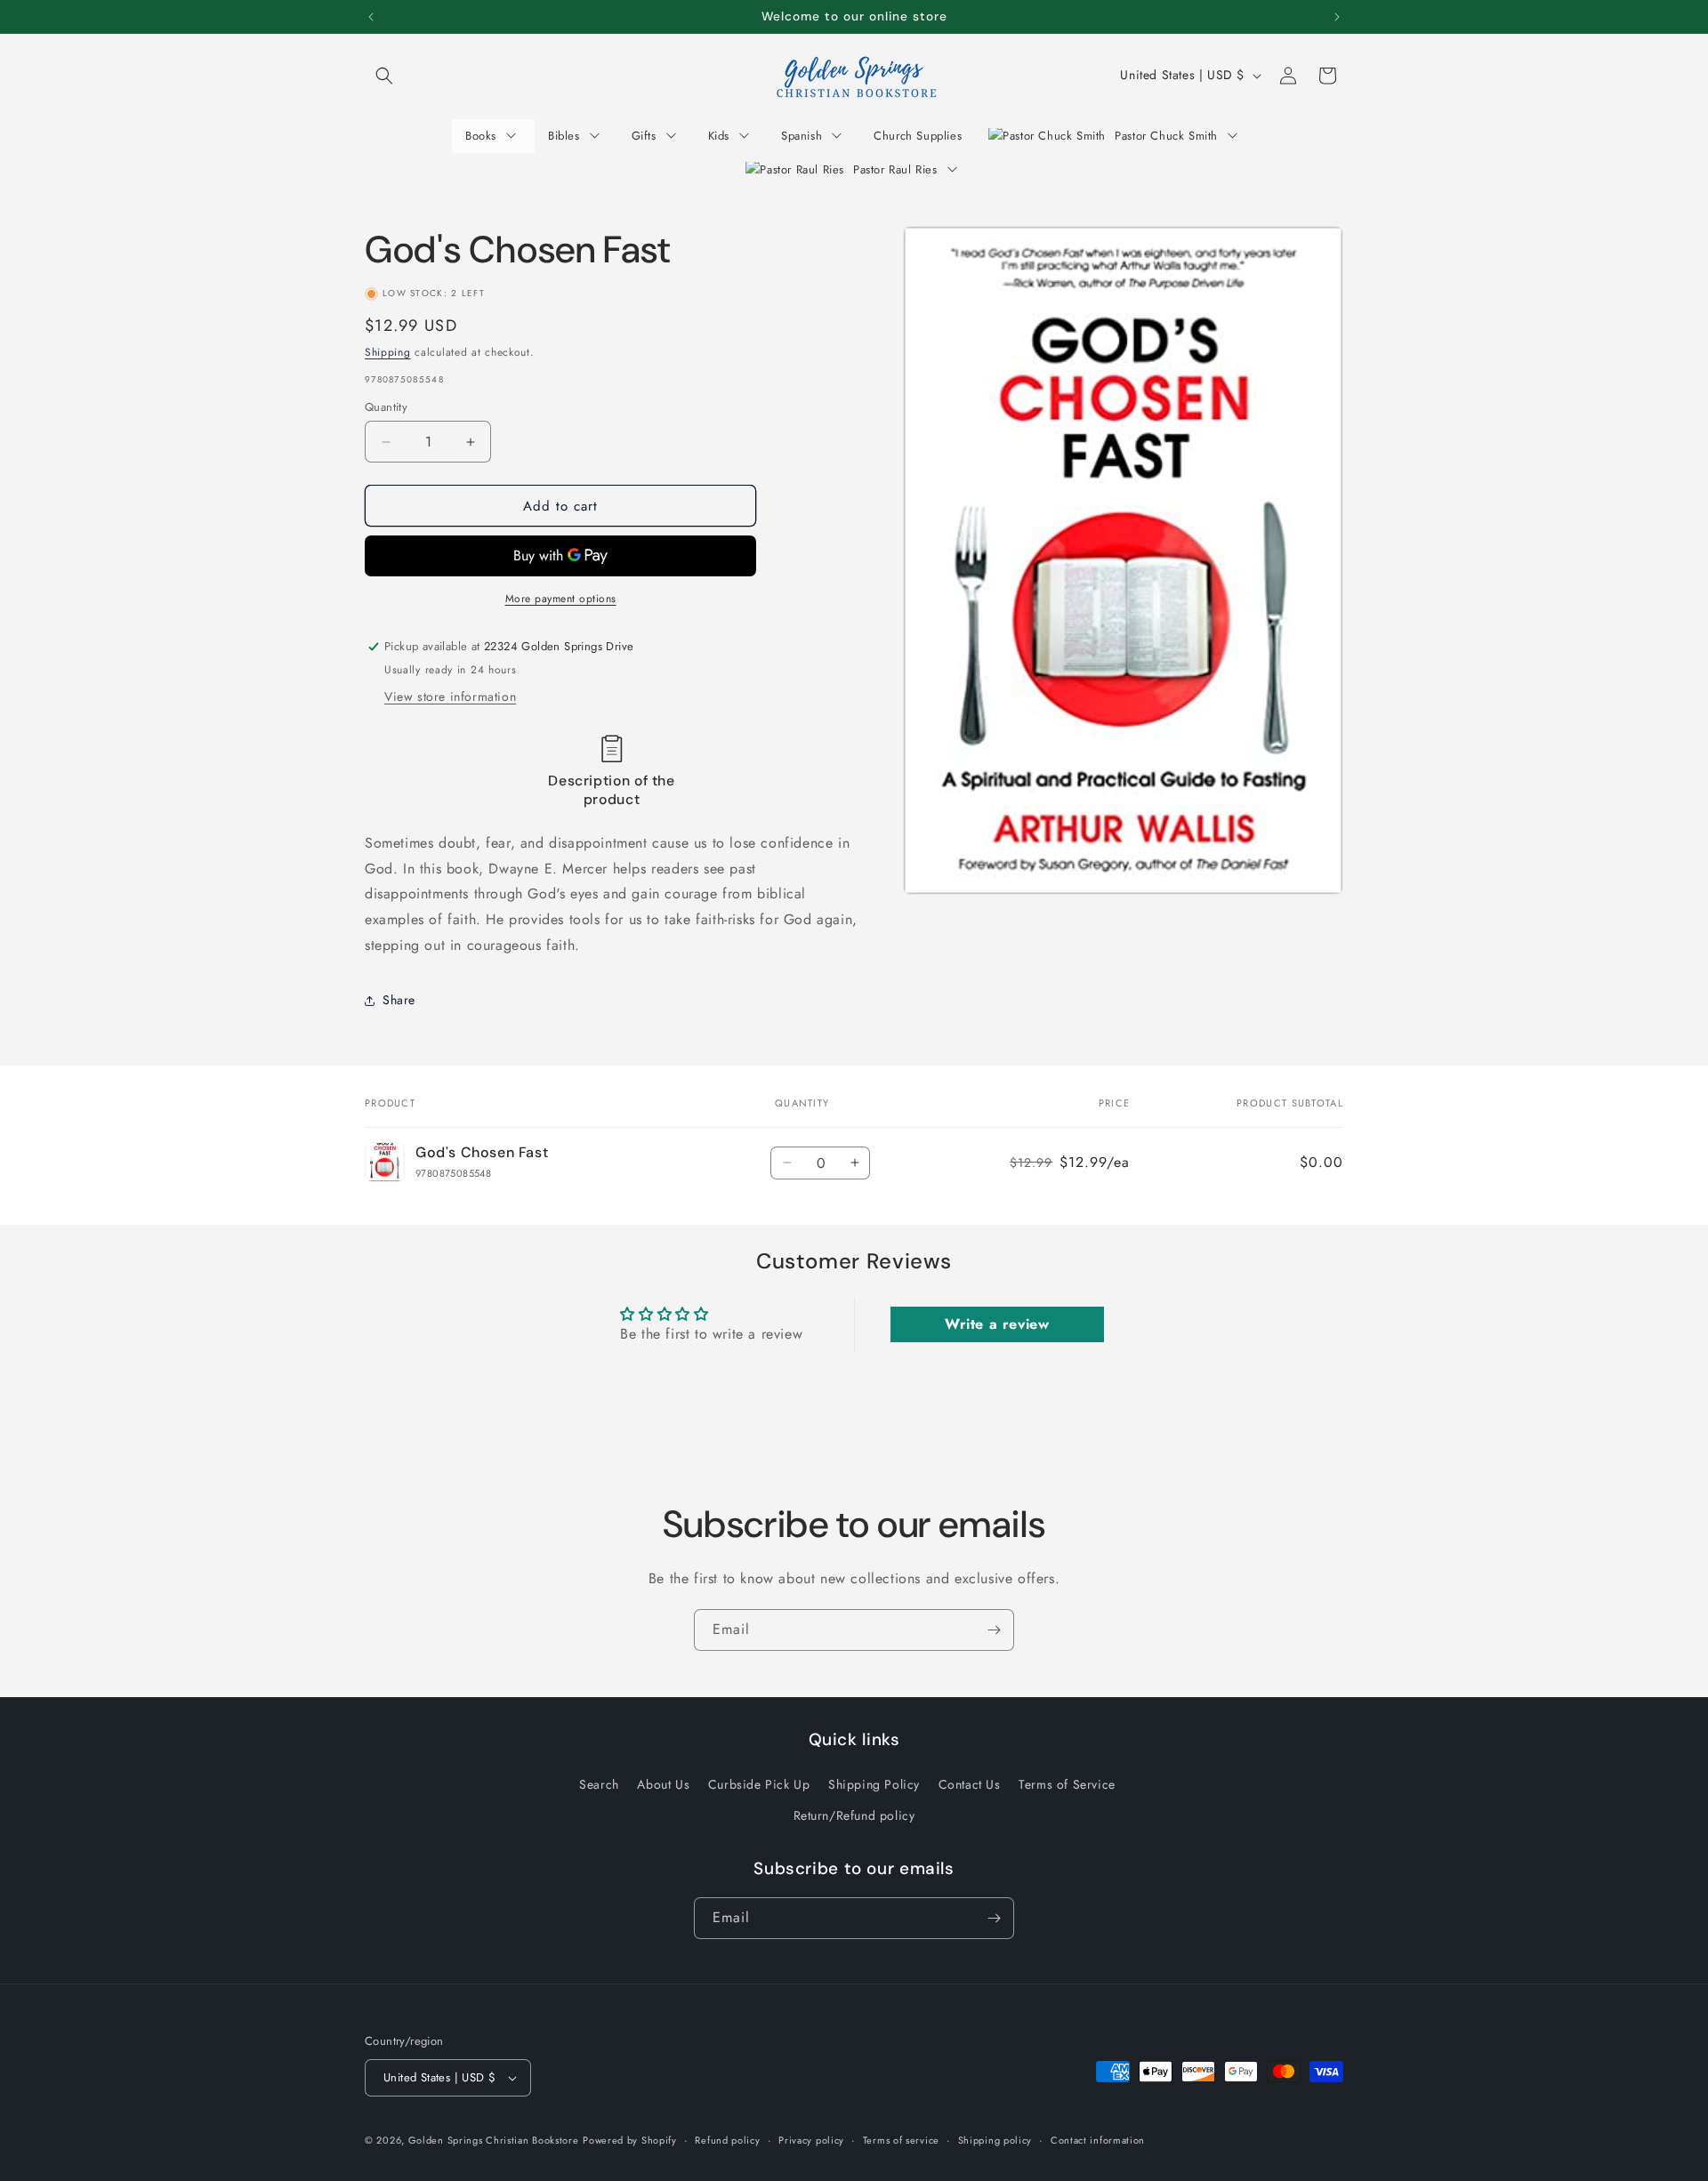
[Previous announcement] (371, 17)
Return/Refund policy (854, 1815)
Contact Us (970, 1784)
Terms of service (901, 2140)
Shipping (388, 352)
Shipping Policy (874, 1784)
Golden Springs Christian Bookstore (494, 2140)
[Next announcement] (1337, 17)
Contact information (1098, 2140)
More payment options (561, 599)
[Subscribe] (994, 1630)
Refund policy (727, 2140)
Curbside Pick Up (759, 1784)
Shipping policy (995, 2140)
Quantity (386, 407)
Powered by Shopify (630, 2140)
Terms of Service (1067, 1784)
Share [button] (399, 1000)
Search (599, 1784)
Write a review (997, 1324)
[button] (384, 76)
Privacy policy (811, 2140)
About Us (663, 1784)
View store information (450, 696)
